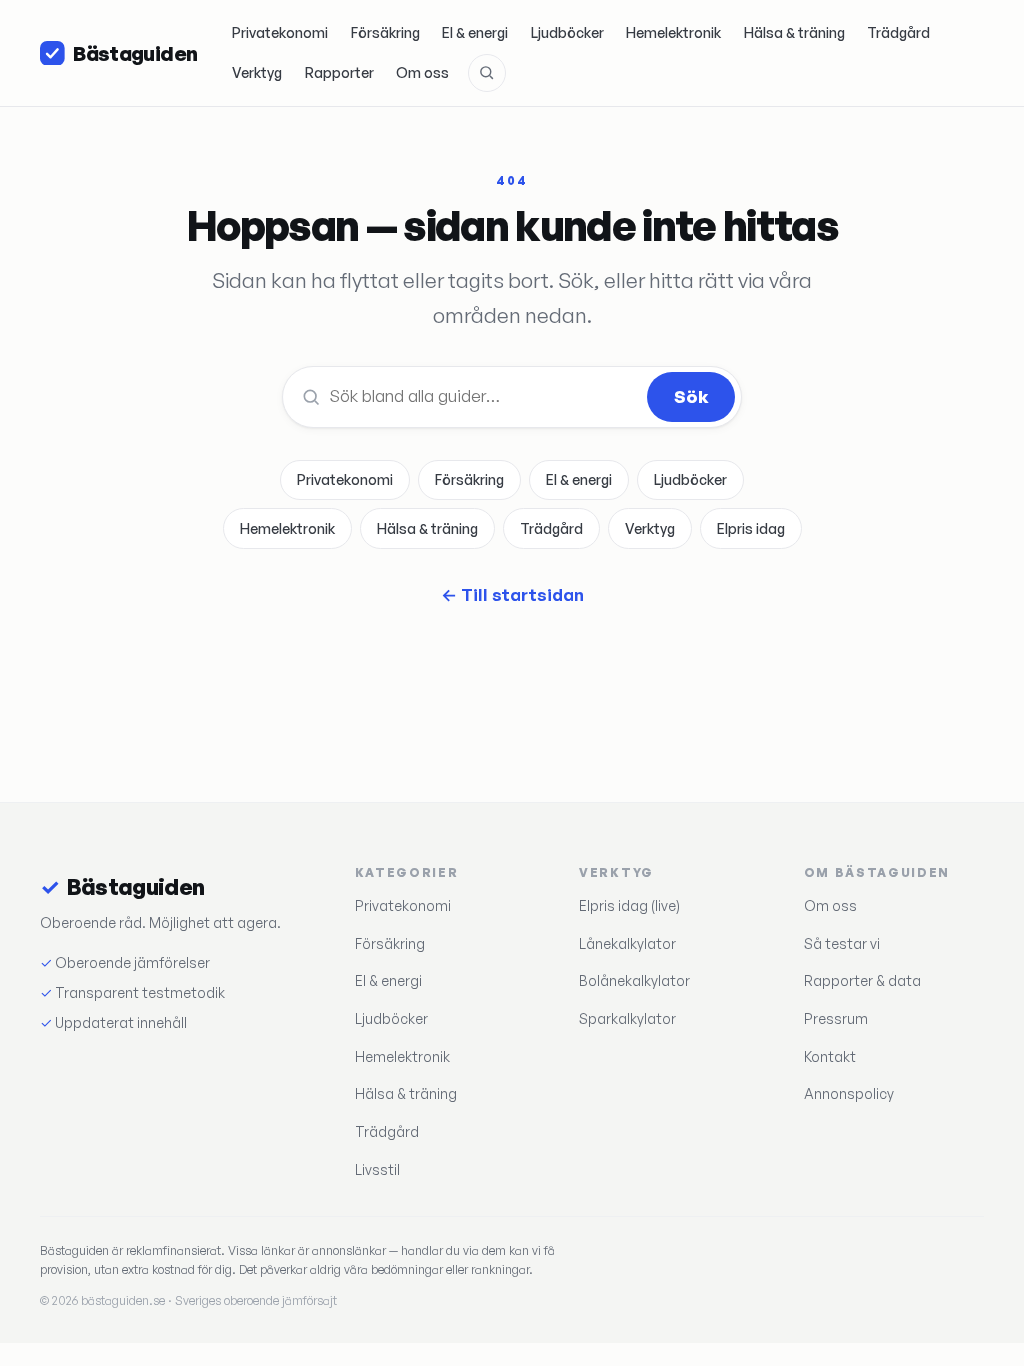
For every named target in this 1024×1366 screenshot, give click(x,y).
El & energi (475, 32)
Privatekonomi (280, 32)
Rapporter (339, 72)
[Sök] (487, 73)
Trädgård (898, 32)
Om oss (422, 72)
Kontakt (830, 1056)
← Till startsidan (512, 594)
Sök (691, 396)
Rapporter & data (862, 980)
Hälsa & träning (794, 32)
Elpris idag (751, 528)
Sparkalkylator (627, 1018)
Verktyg (257, 72)
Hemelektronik (673, 32)
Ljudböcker (567, 32)
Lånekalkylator (627, 943)
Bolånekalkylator (634, 980)
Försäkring (385, 32)
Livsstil (377, 1169)
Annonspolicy (849, 1093)
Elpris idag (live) (629, 905)
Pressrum (836, 1018)
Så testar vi (842, 943)
